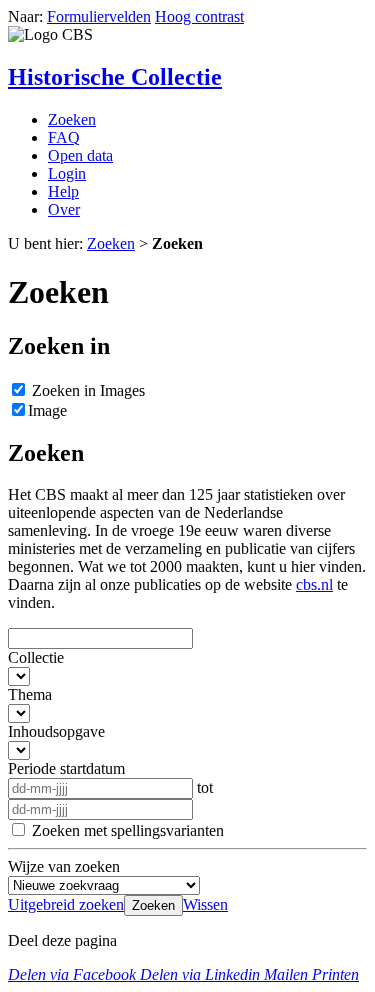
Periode (66, 768)
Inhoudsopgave (56, 731)
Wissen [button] (205, 904)
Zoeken (72, 119)
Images (88, 390)
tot (205, 787)
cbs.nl (314, 584)
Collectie (36, 657)
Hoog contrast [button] (199, 16)
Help (63, 191)
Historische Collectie (115, 77)
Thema (30, 694)
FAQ (64, 137)
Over (64, 209)
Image (47, 410)
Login (67, 173)
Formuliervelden (99, 16)
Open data (80, 155)
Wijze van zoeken (64, 866)
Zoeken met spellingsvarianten (128, 830)
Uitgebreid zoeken (66, 904)
